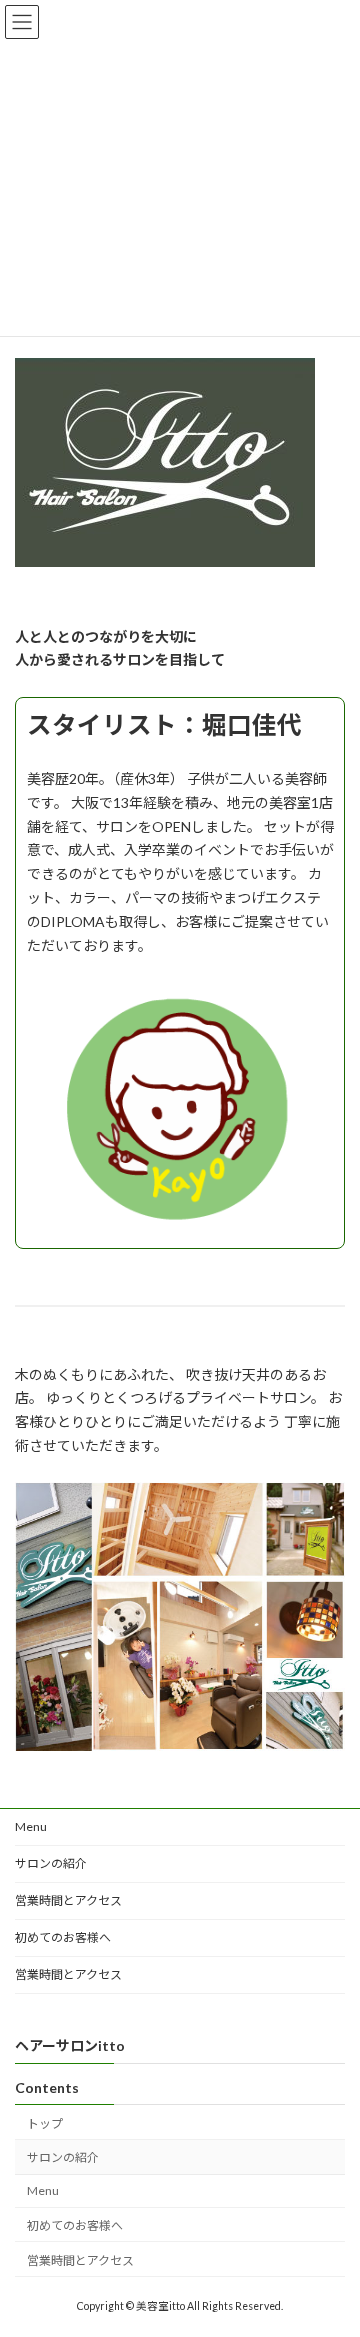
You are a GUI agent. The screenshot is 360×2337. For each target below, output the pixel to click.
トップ (45, 2122)
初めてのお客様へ (63, 1937)
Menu (31, 1826)
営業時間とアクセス (68, 1900)
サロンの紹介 (51, 1863)
